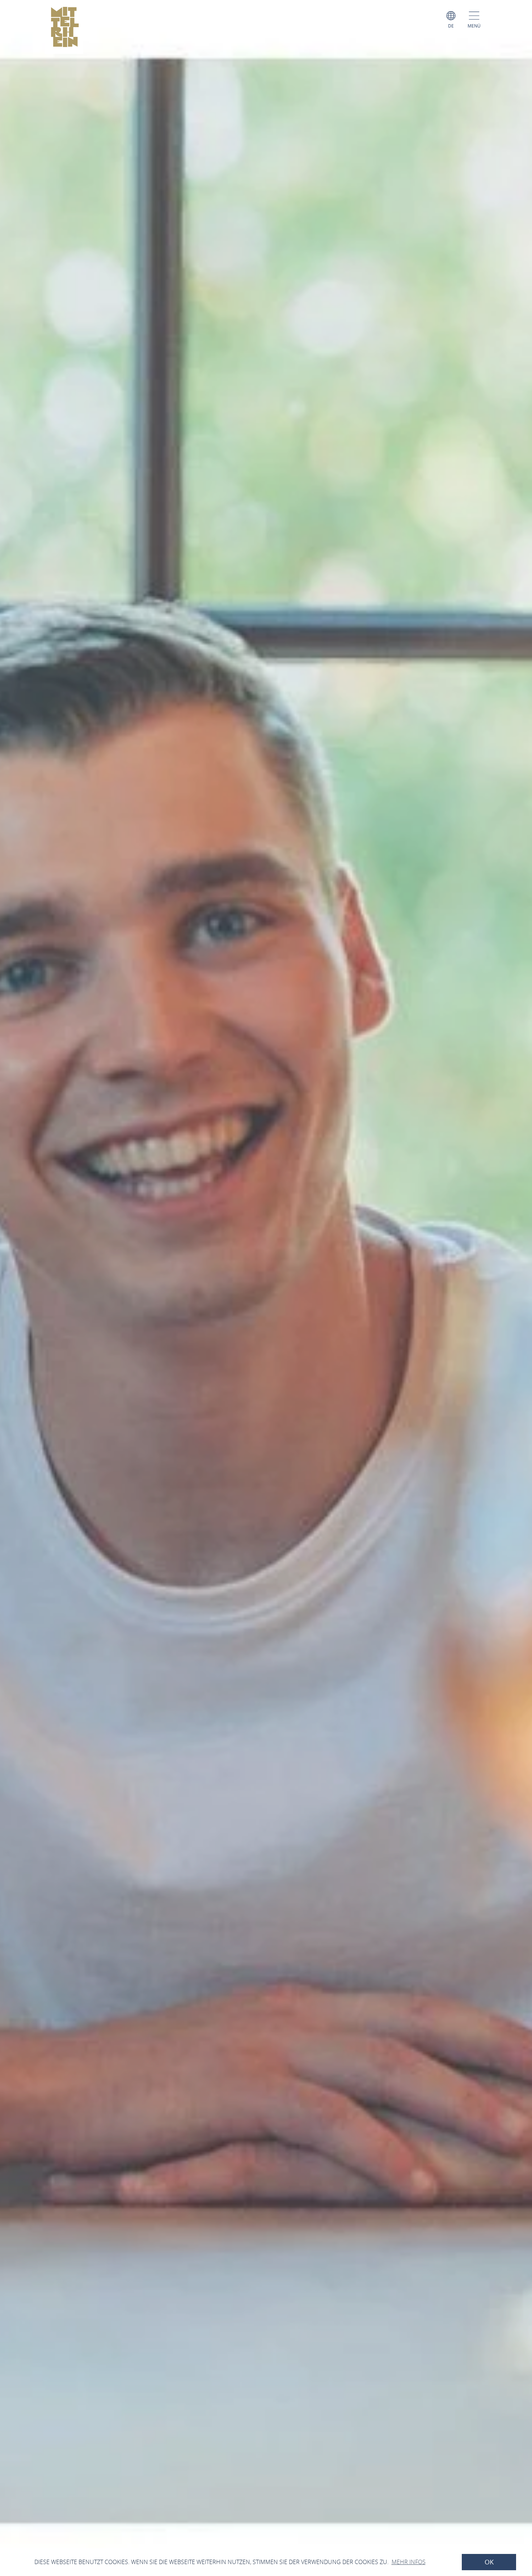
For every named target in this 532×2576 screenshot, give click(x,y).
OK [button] (489, 2562)
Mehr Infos (409, 2562)
